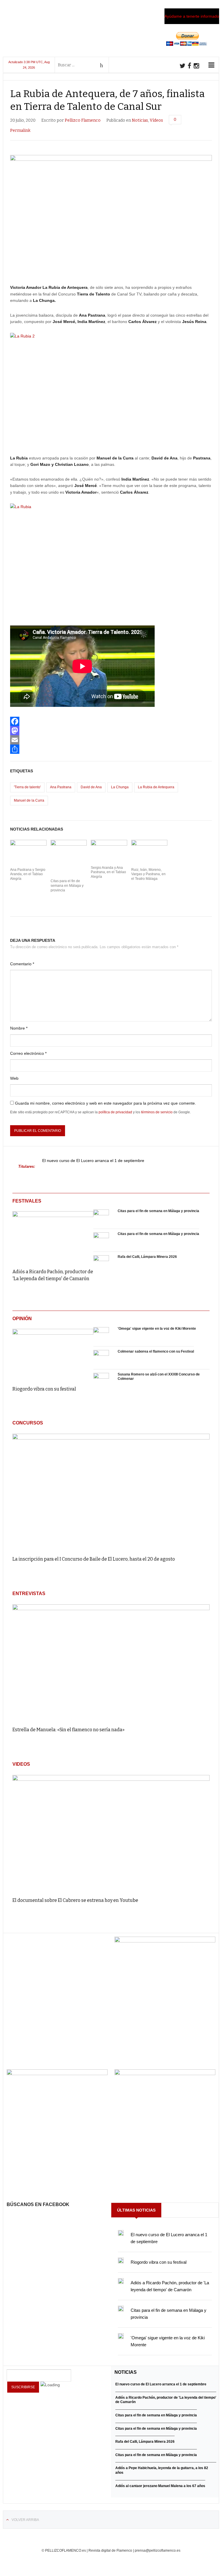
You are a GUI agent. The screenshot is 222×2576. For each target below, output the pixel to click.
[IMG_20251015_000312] (165, 1941)
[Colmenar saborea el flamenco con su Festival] (101, 1358)
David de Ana (91, 787)
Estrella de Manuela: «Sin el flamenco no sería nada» (69, 1730)
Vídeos (156, 120)
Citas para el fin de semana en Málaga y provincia (67, 885)
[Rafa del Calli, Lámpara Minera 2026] (101, 1263)
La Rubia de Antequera (156, 787)
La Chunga (120, 787)
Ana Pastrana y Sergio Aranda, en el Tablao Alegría (28, 874)
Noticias (140, 120)
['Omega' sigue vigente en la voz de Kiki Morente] (101, 1335)
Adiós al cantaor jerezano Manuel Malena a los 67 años (160, 2486)
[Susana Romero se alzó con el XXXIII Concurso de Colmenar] (101, 1381)
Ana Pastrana (61, 787)
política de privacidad (115, 1112)
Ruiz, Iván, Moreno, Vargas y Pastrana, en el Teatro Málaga (148, 874)
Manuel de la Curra (29, 800)
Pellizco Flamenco (83, 120)
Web (14, 1078)
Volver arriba (25, 2520)
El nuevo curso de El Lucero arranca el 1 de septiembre (93, 1161)
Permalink (20, 131)
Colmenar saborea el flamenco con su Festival (156, 1351)
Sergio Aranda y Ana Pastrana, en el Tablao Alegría (108, 872)
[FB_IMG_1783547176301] (165, 2074)
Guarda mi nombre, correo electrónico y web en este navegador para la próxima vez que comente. (106, 1103)
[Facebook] (111, 721)
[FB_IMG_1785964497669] (57, 2074)
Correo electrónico (28, 1053)
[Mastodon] (111, 731)
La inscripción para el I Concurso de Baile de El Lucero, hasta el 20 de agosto (94, 1559)
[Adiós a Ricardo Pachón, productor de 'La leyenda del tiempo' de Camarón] (53, 1236)
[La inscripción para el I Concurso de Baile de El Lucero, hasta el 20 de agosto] (111, 1492)
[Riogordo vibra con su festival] (53, 1353)
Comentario (22, 964)
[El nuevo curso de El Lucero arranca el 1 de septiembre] (121, 2233)
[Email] (111, 740)
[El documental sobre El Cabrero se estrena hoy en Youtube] (111, 1833)
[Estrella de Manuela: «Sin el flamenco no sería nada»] (111, 1663)
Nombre (19, 1028)
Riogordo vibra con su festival (44, 1389)
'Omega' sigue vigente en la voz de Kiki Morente (157, 1329)
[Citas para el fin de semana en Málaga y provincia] (101, 1217)
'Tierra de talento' (27, 787)
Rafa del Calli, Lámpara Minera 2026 (147, 1257)
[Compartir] (111, 749)
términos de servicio (157, 1112)
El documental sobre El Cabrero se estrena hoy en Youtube (75, 1900)
